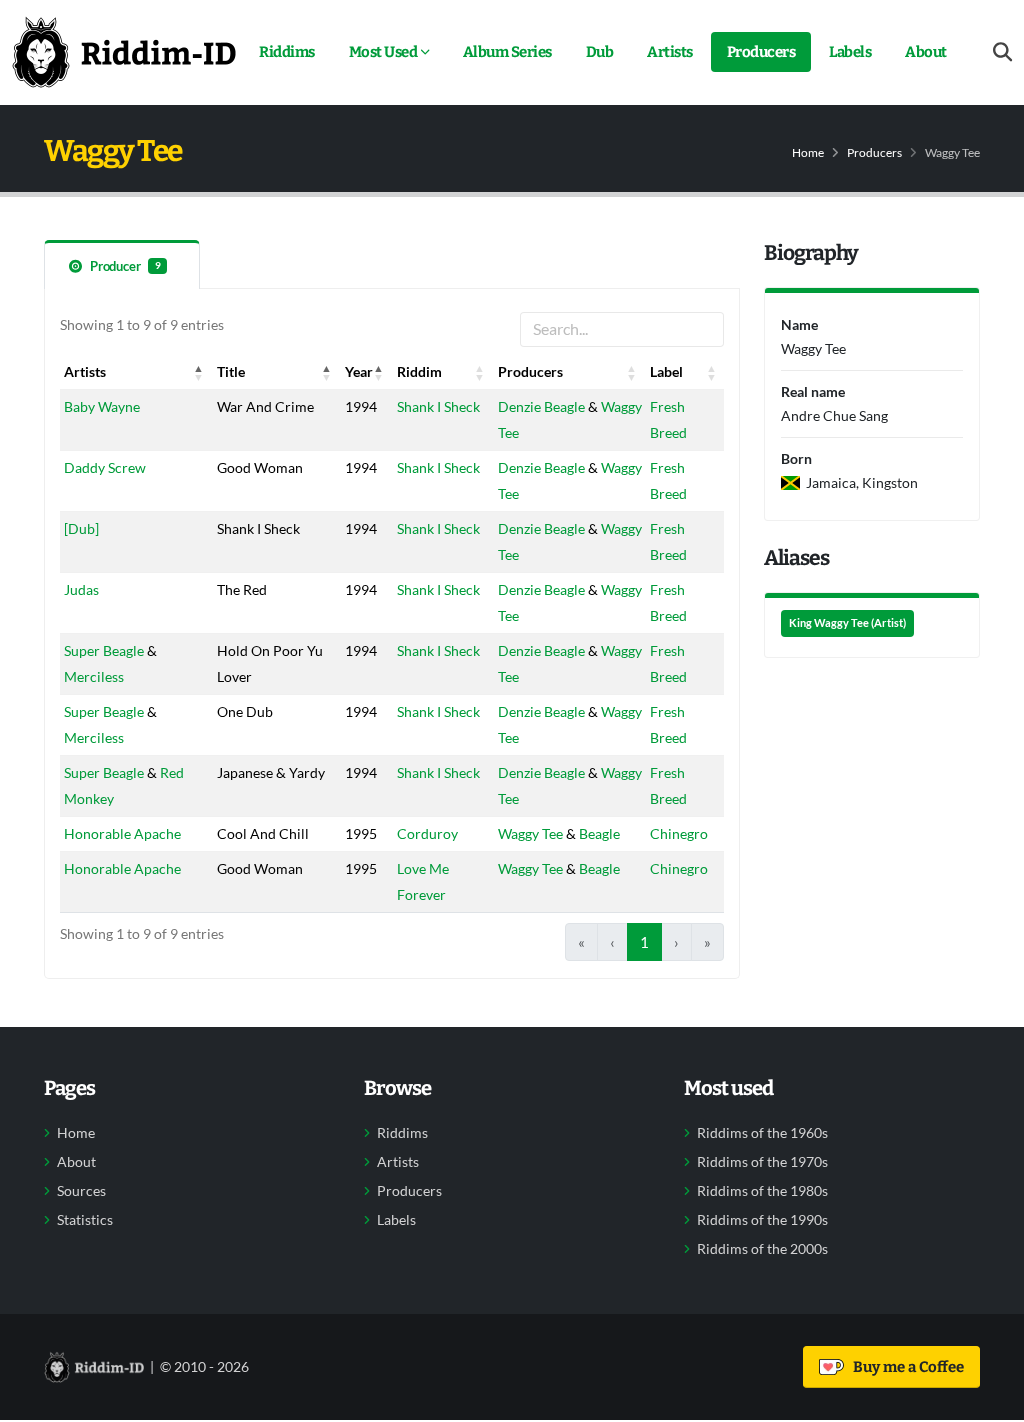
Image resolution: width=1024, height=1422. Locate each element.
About (926, 52)
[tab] (122, 264)
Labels (850, 52)
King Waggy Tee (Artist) (847, 623)
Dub (600, 52)
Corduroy (427, 833)
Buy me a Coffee (905, 1367)
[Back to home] (124, 52)
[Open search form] (1002, 52)
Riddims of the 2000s (762, 1249)
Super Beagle (104, 650)
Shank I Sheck (438, 406)
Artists (670, 52)
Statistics (85, 1220)
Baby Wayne (102, 406)
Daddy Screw (105, 467)
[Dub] (81, 528)
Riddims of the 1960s (762, 1133)
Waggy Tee (530, 833)
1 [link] (644, 942)
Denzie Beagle (541, 406)
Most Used (383, 52)
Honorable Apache (122, 833)
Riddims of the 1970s (762, 1162)
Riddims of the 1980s (762, 1191)
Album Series (507, 52)
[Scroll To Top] (989, 1399)
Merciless (94, 676)
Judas (81, 589)
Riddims (287, 52)
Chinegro (679, 833)
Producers (761, 52)
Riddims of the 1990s (762, 1220)
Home (808, 152)
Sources (81, 1191)
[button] (199, 372)
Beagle (599, 833)
